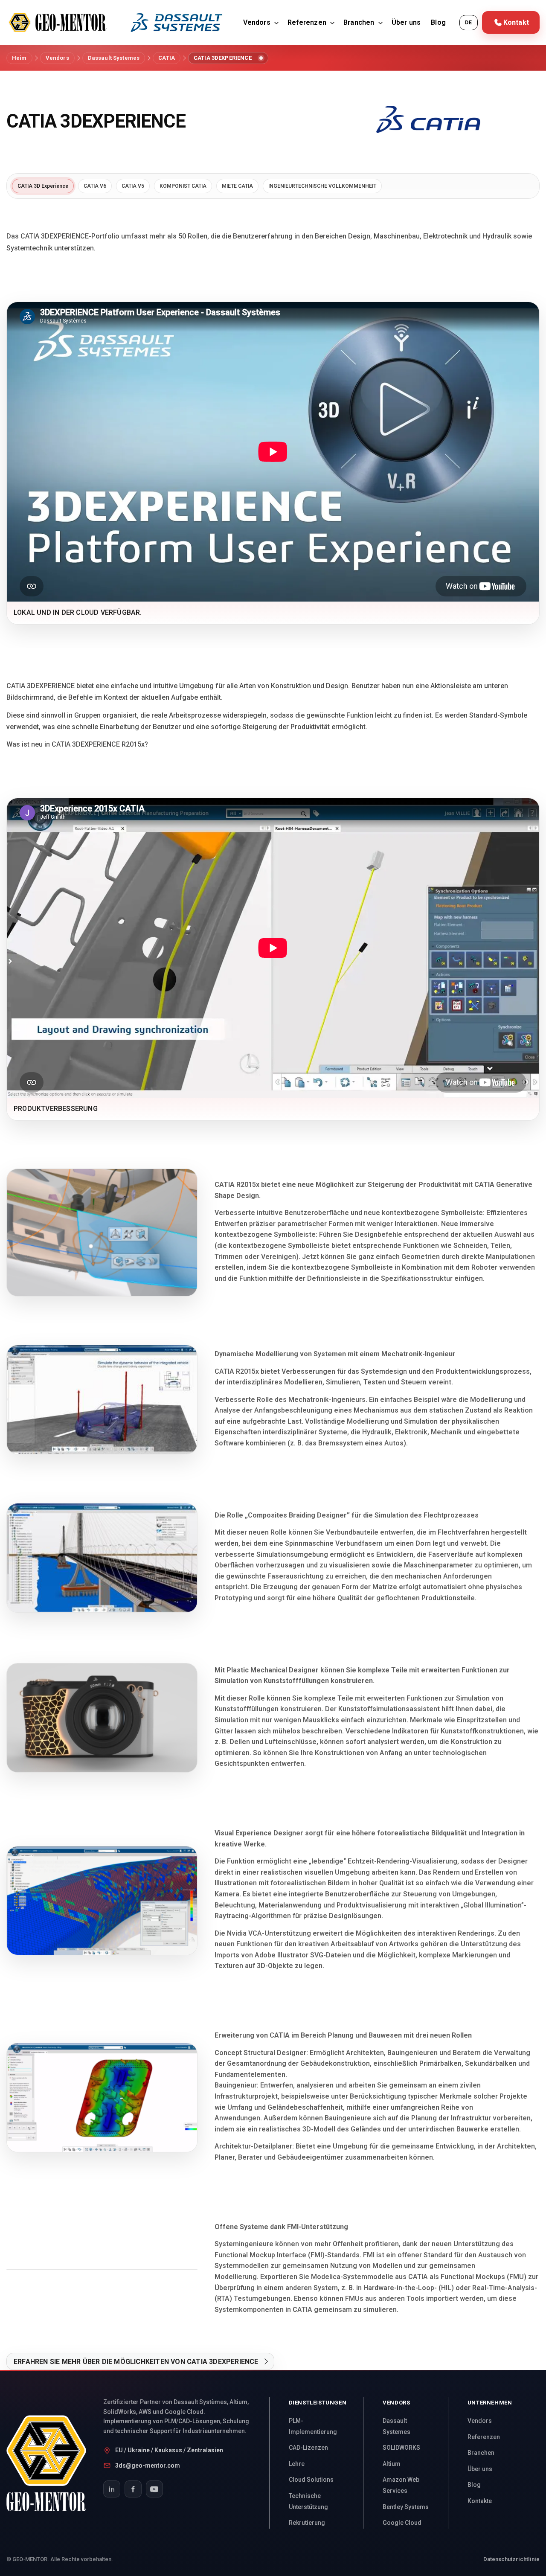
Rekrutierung (307, 2523)
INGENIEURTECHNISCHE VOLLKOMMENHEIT (322, 186)
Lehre (297, 2464)
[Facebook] (133, 2489)
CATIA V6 (95, 186)
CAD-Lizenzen (308, 2448)
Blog (438, 22)
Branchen (359, 22)
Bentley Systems (406, 2507)
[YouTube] (154, 2489)
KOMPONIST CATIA (183, 186)
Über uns (406, 22)
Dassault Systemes (114, 58)
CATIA (167, 58)
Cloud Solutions (311, 2480)
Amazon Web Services (401, 2485)
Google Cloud (402, 2523)
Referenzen (307, 22)
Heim (19, 58)
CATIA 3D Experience (43, 186)
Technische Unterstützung (308, 2501)
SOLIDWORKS (401, 2448)
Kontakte (480, 2501)
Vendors (257, 22)
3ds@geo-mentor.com (148, 2466)
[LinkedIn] (112, 2489)
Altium (392, 2464)
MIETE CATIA (237, 186)
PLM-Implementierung (313, 2426)
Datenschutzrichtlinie (511, 2559)
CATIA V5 (133, 186)
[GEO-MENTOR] (55, 2463)
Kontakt (516, 22)
